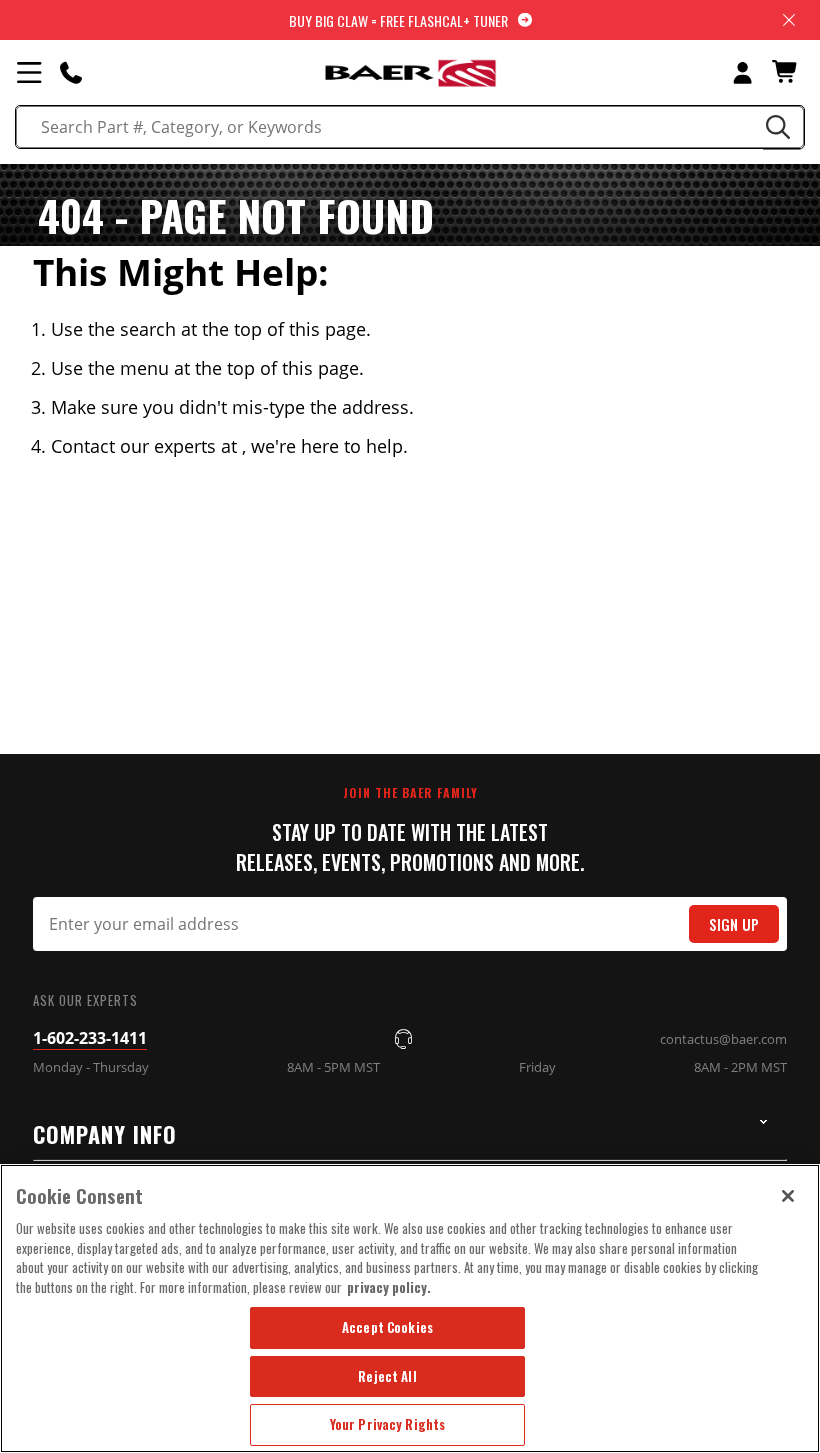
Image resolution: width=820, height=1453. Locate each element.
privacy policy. (389, 1287)
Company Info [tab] (105, 1134)
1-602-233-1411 (90, 1038)
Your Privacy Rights (387, 1424)
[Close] (788, 1196)
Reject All (387, 1376)
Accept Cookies (387, 1327)
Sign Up (734, 924)
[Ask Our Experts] (71, 72)
